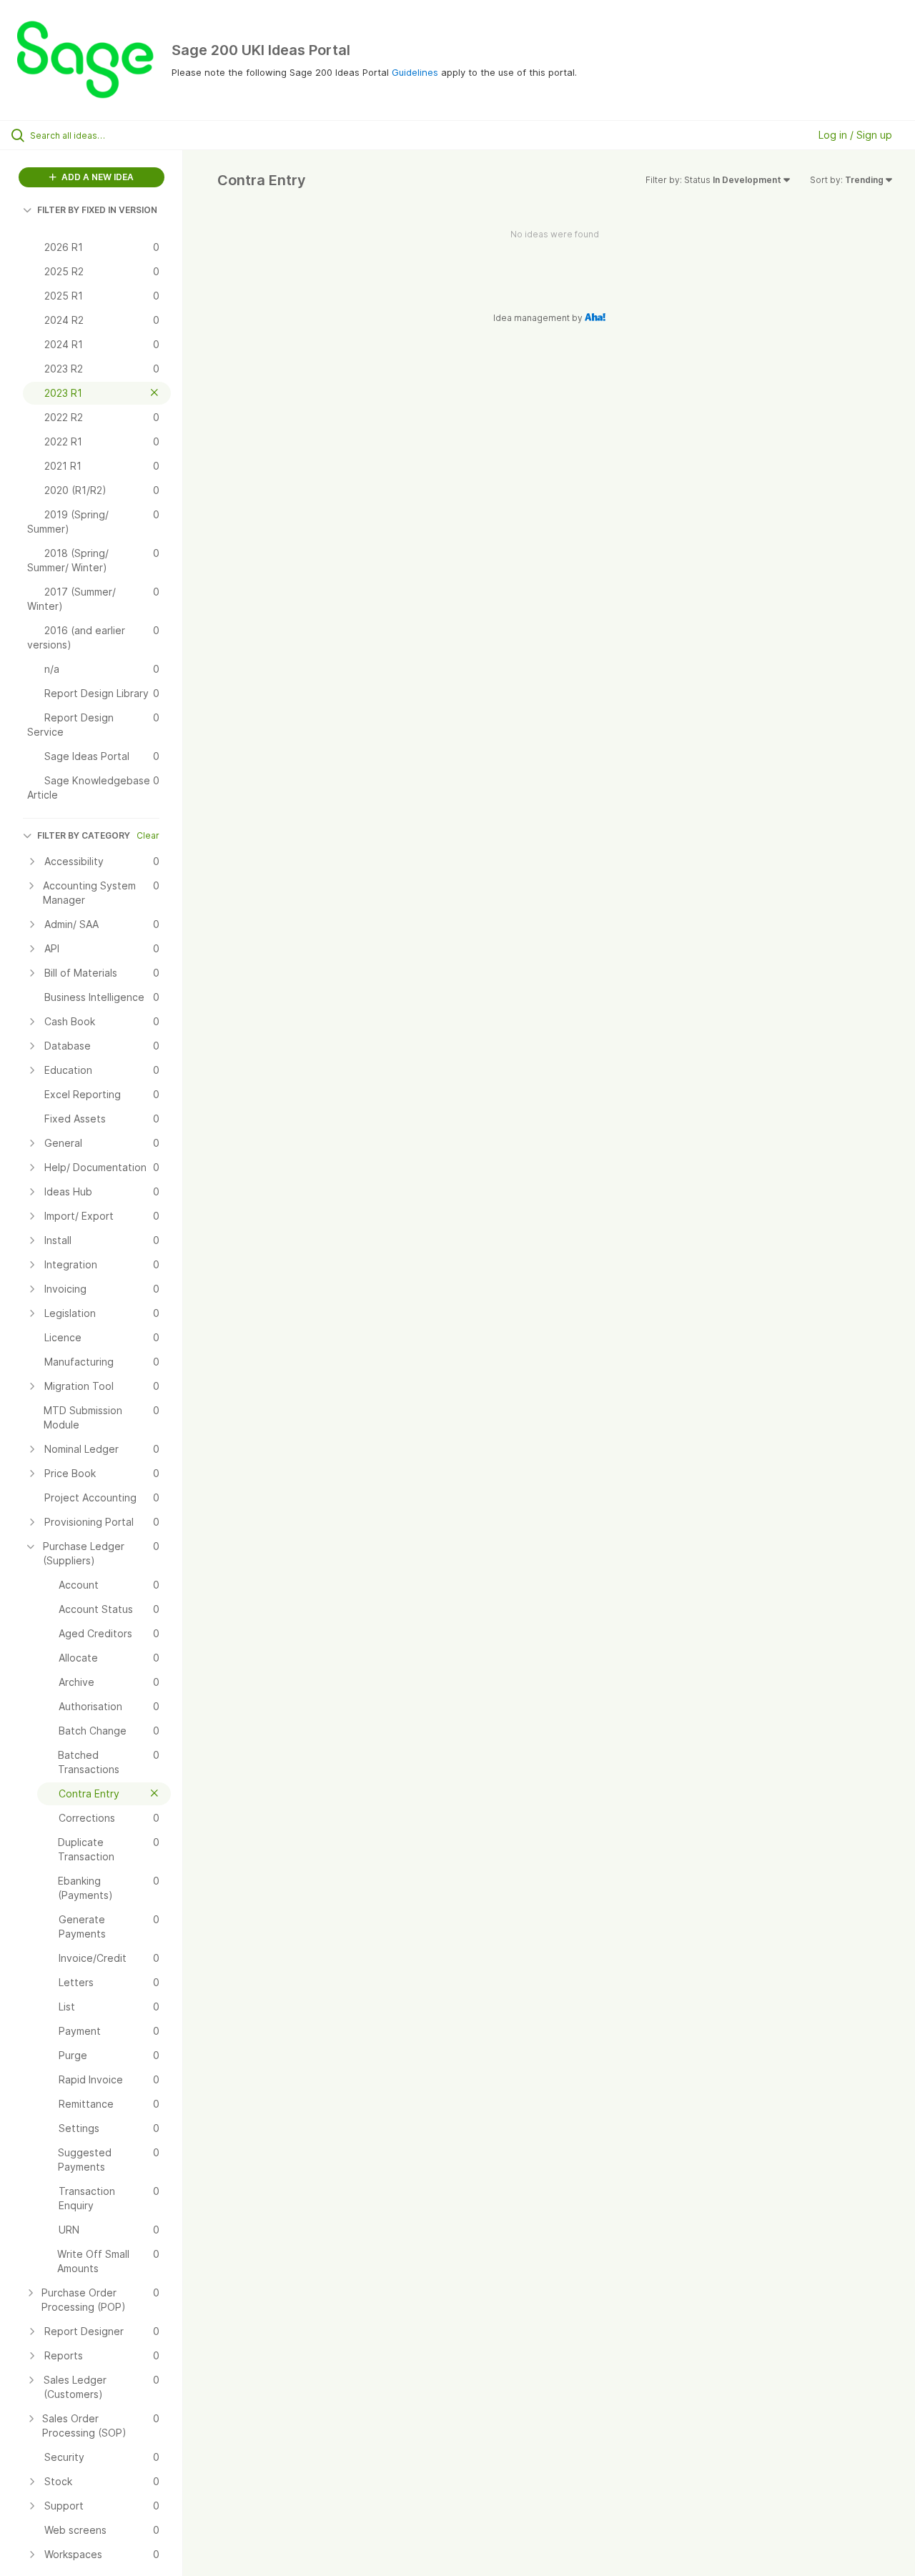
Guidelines (415, 72)
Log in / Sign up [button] (855, 135)
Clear (148, 835)
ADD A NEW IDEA (97, 177)
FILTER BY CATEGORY (84, 835)
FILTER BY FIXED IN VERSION (97, 210)
